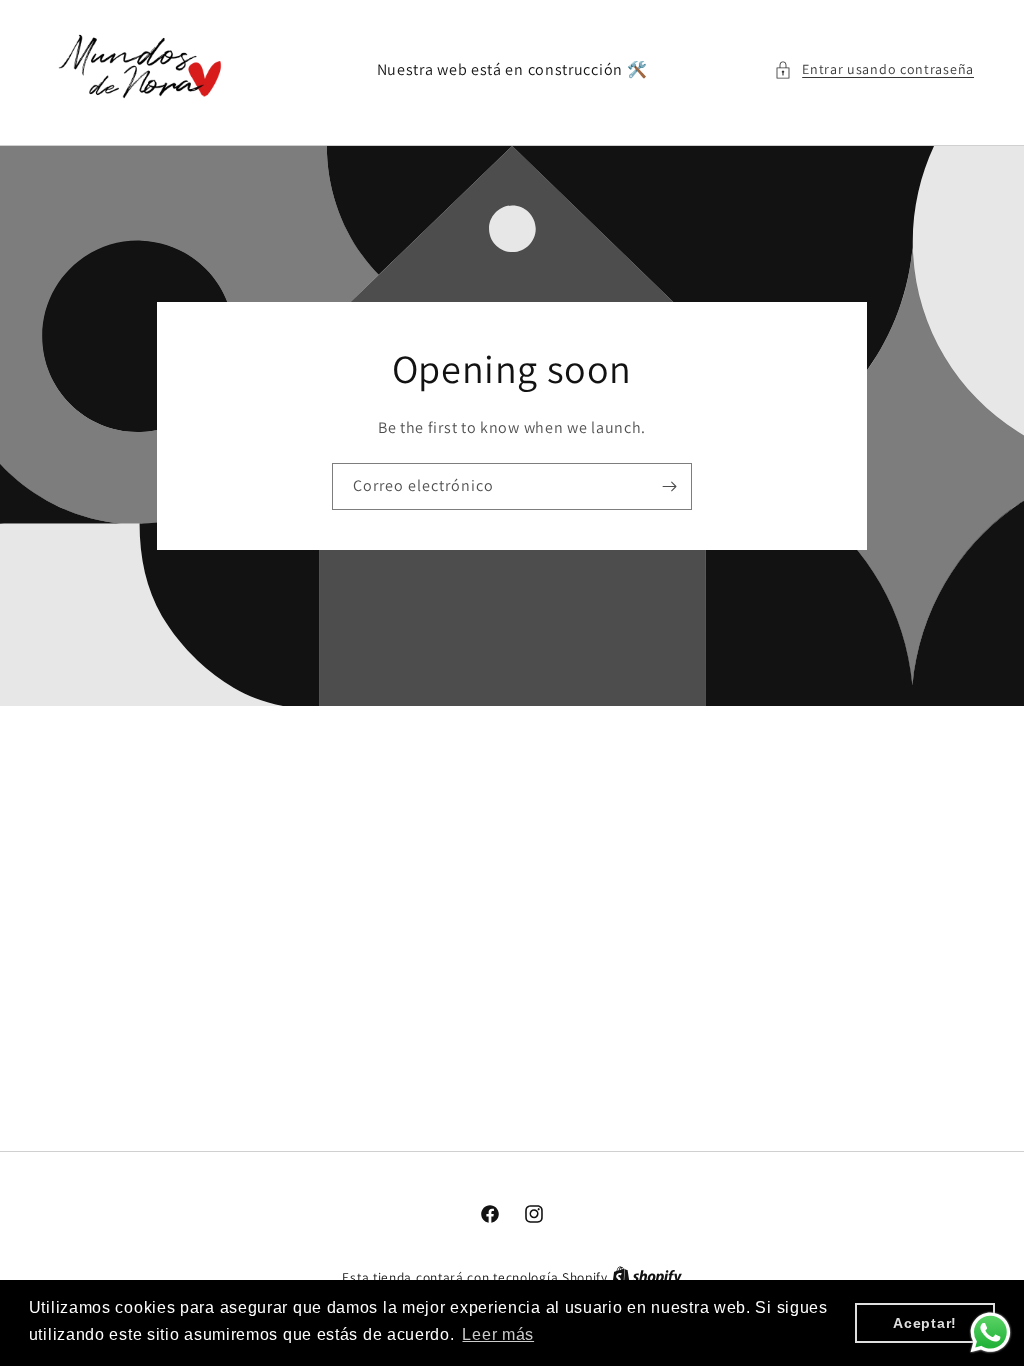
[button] (874, 69)
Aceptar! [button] (925, 1323)
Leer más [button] (498, 1334)
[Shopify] (647, 1277)
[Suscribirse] (669, 486)
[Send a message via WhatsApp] (990, 1332)
